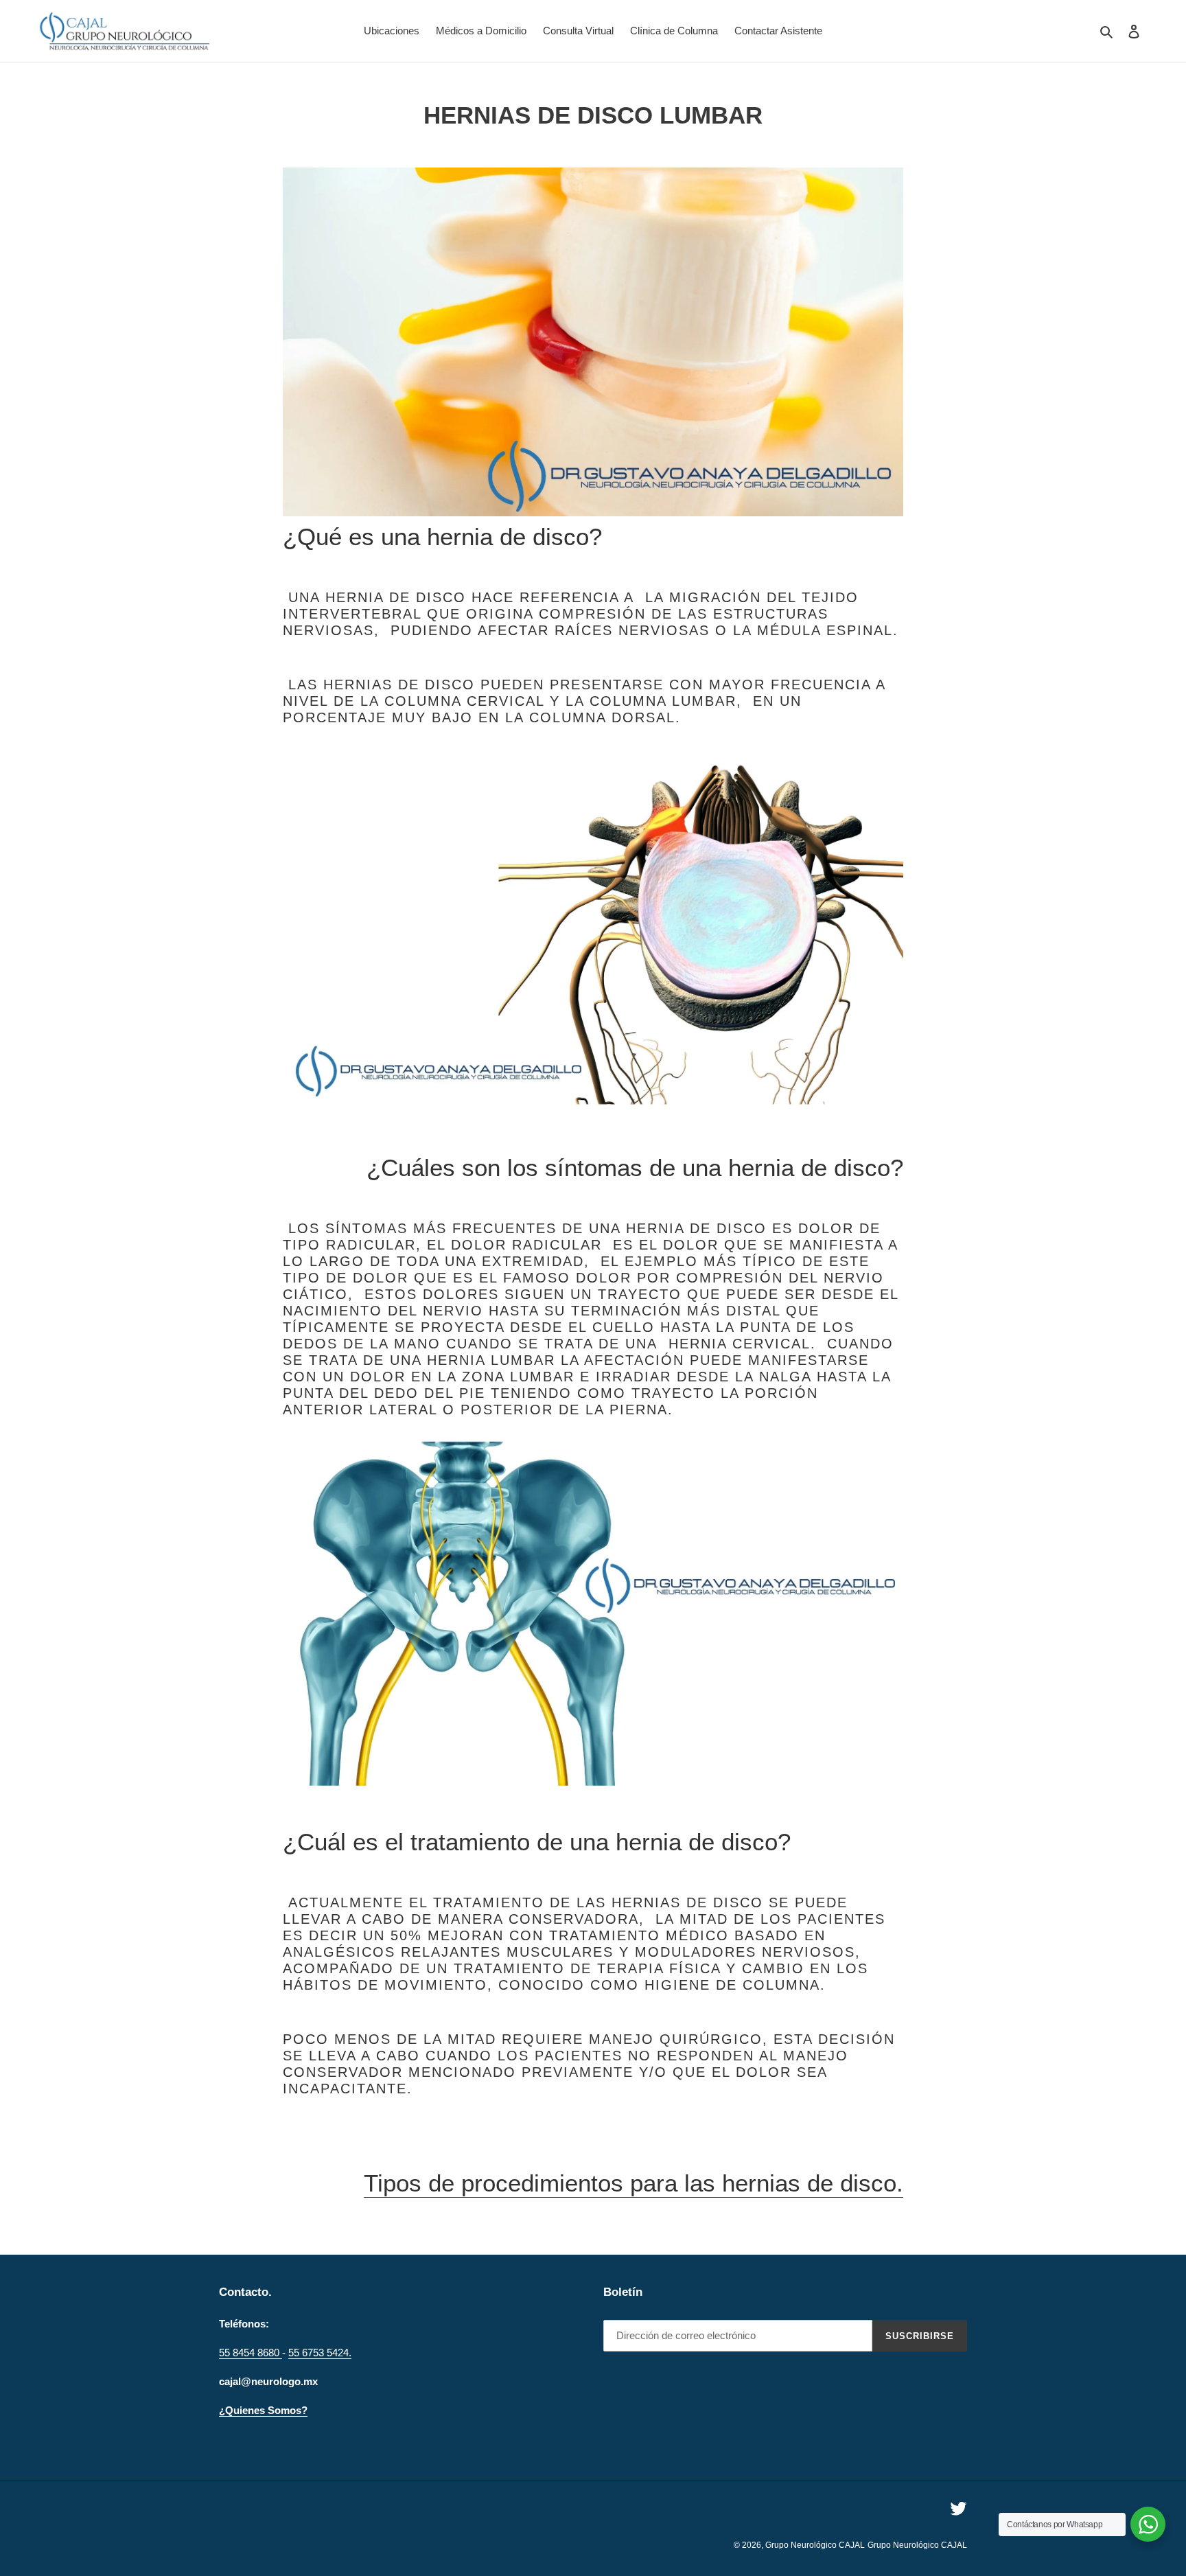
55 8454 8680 (251, 2353)
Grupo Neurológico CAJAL (815, 2545)
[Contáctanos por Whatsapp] (1148, 2524)
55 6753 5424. (320, 2353)
